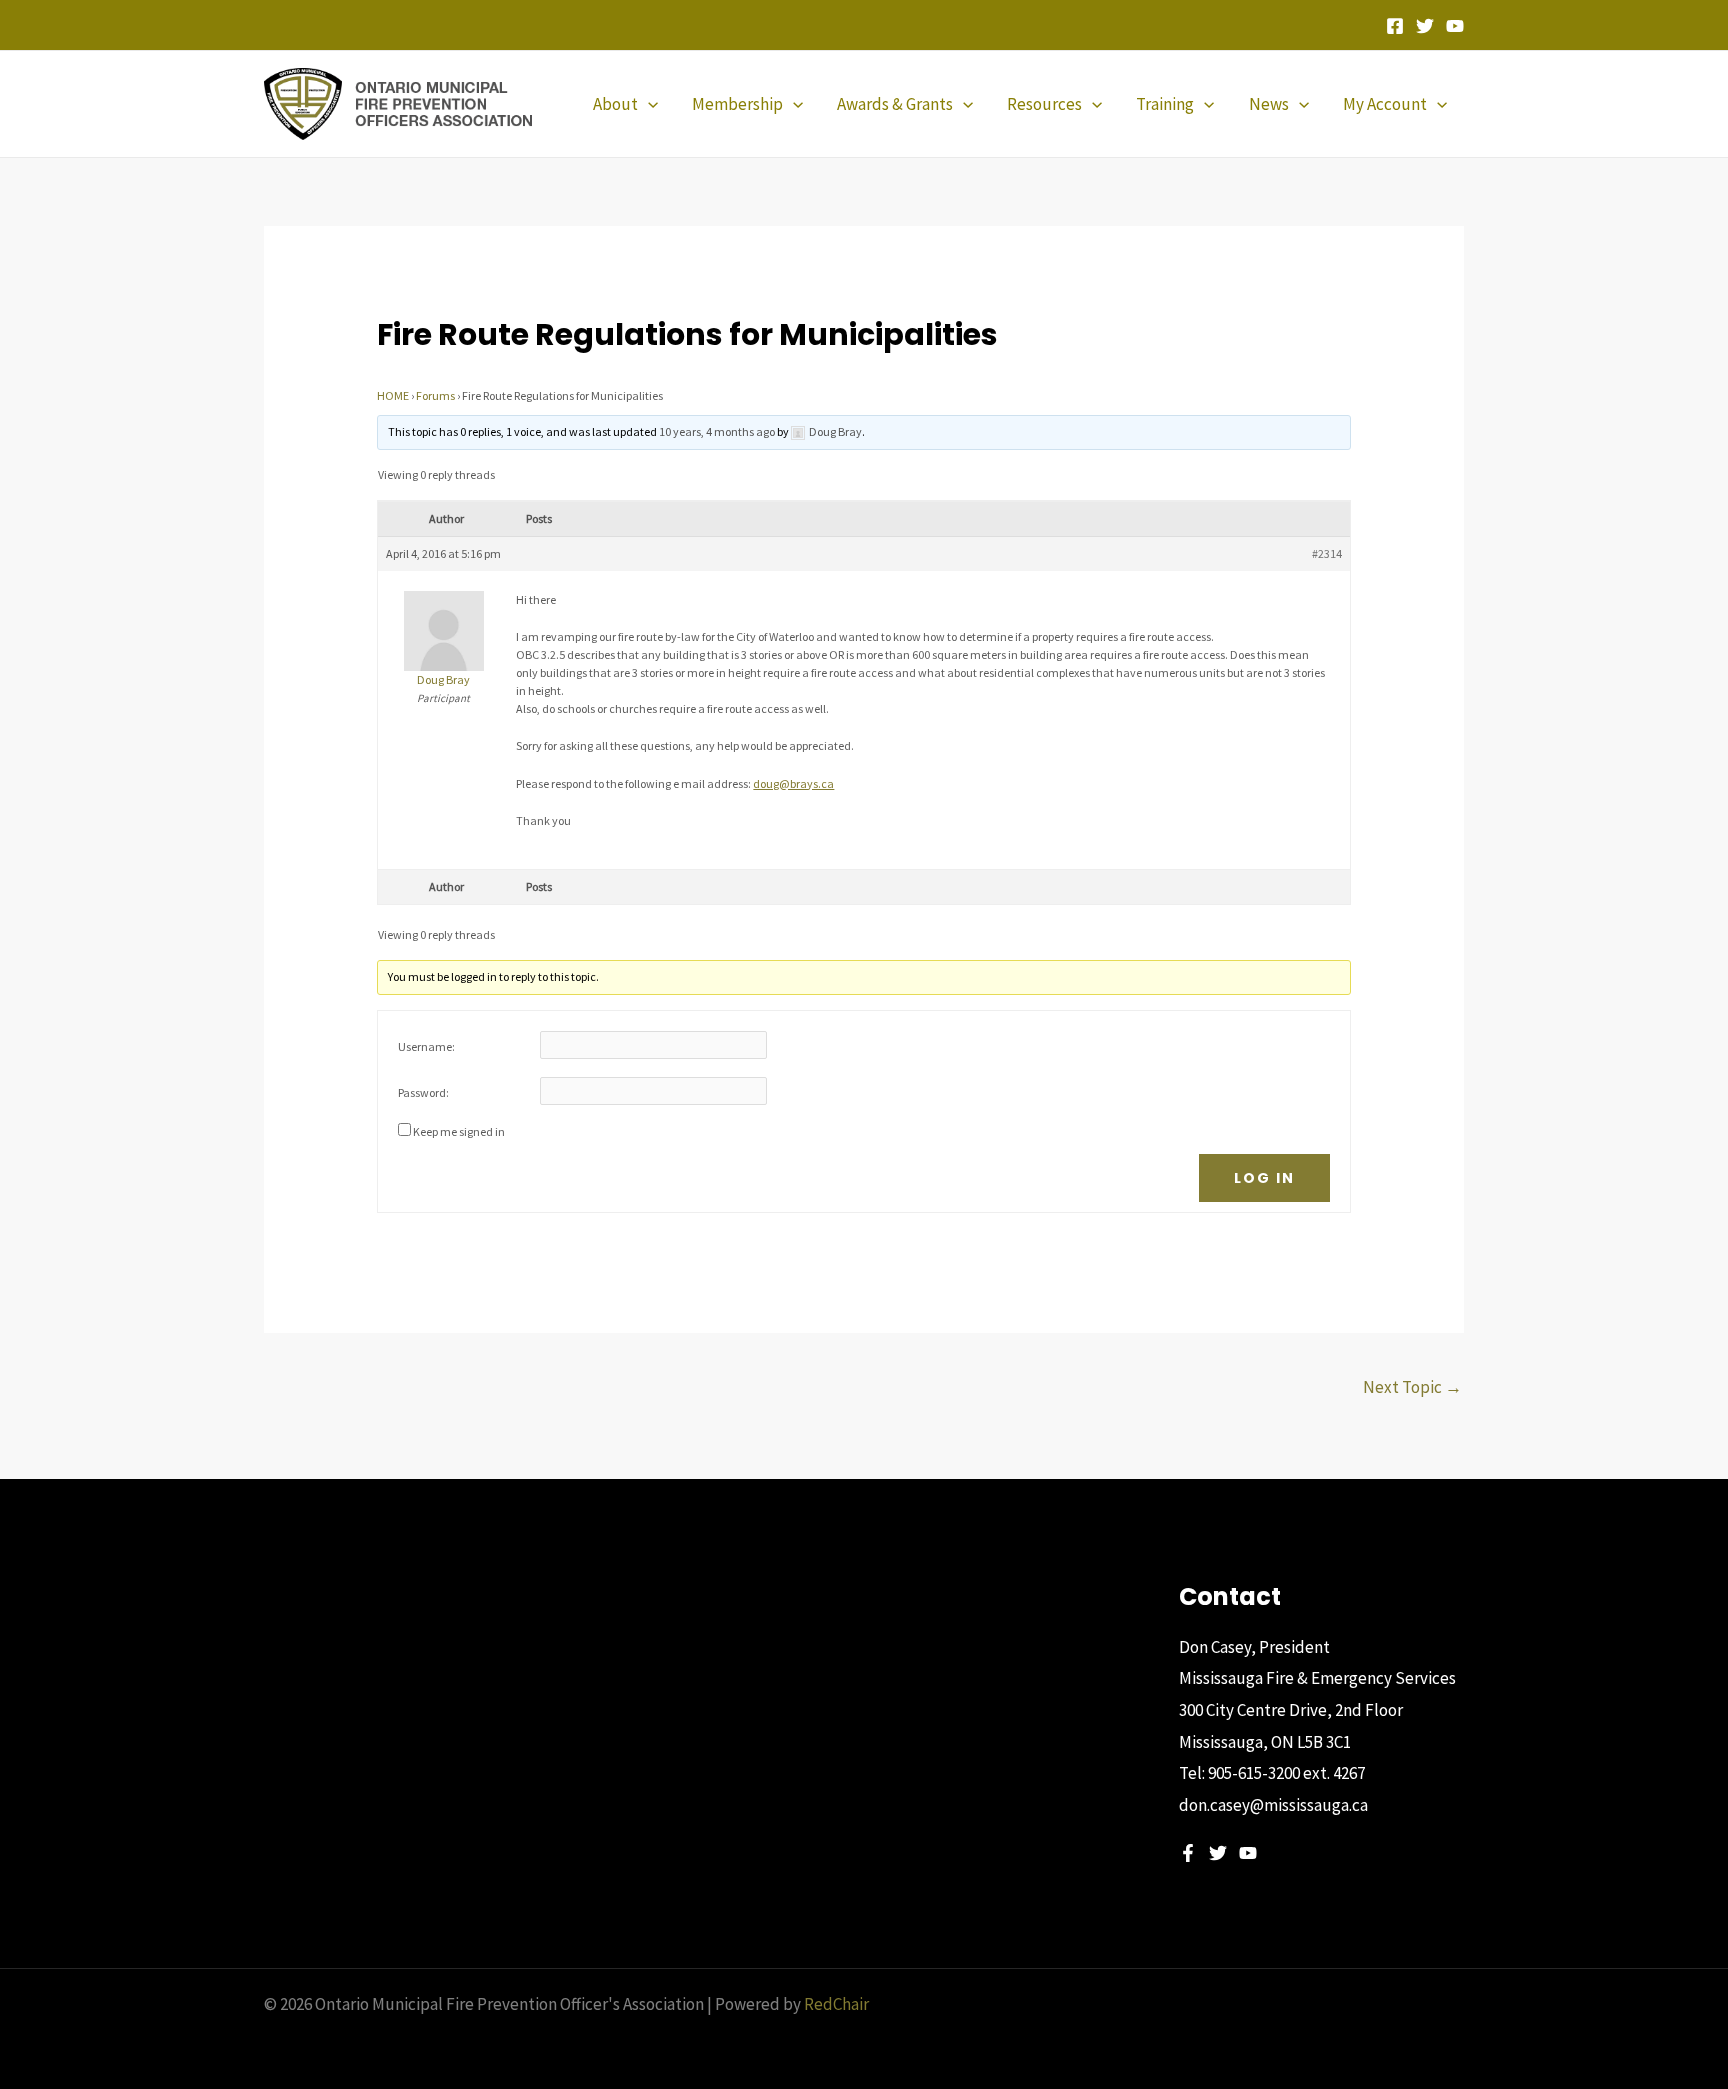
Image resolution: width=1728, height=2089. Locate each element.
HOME (393, 395)
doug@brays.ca (793, 783)
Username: (426, 1046)
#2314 (1327, 553)
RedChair (836, 2004)
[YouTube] (1455, 26)
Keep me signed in (459, 1131)
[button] (648, 104)
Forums (435, 395)
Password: (423, 1092)
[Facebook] (1395, 26)
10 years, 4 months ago (717, 431)
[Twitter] (1425, 26)
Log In (1264, 1178)
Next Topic (1412, 1387)
